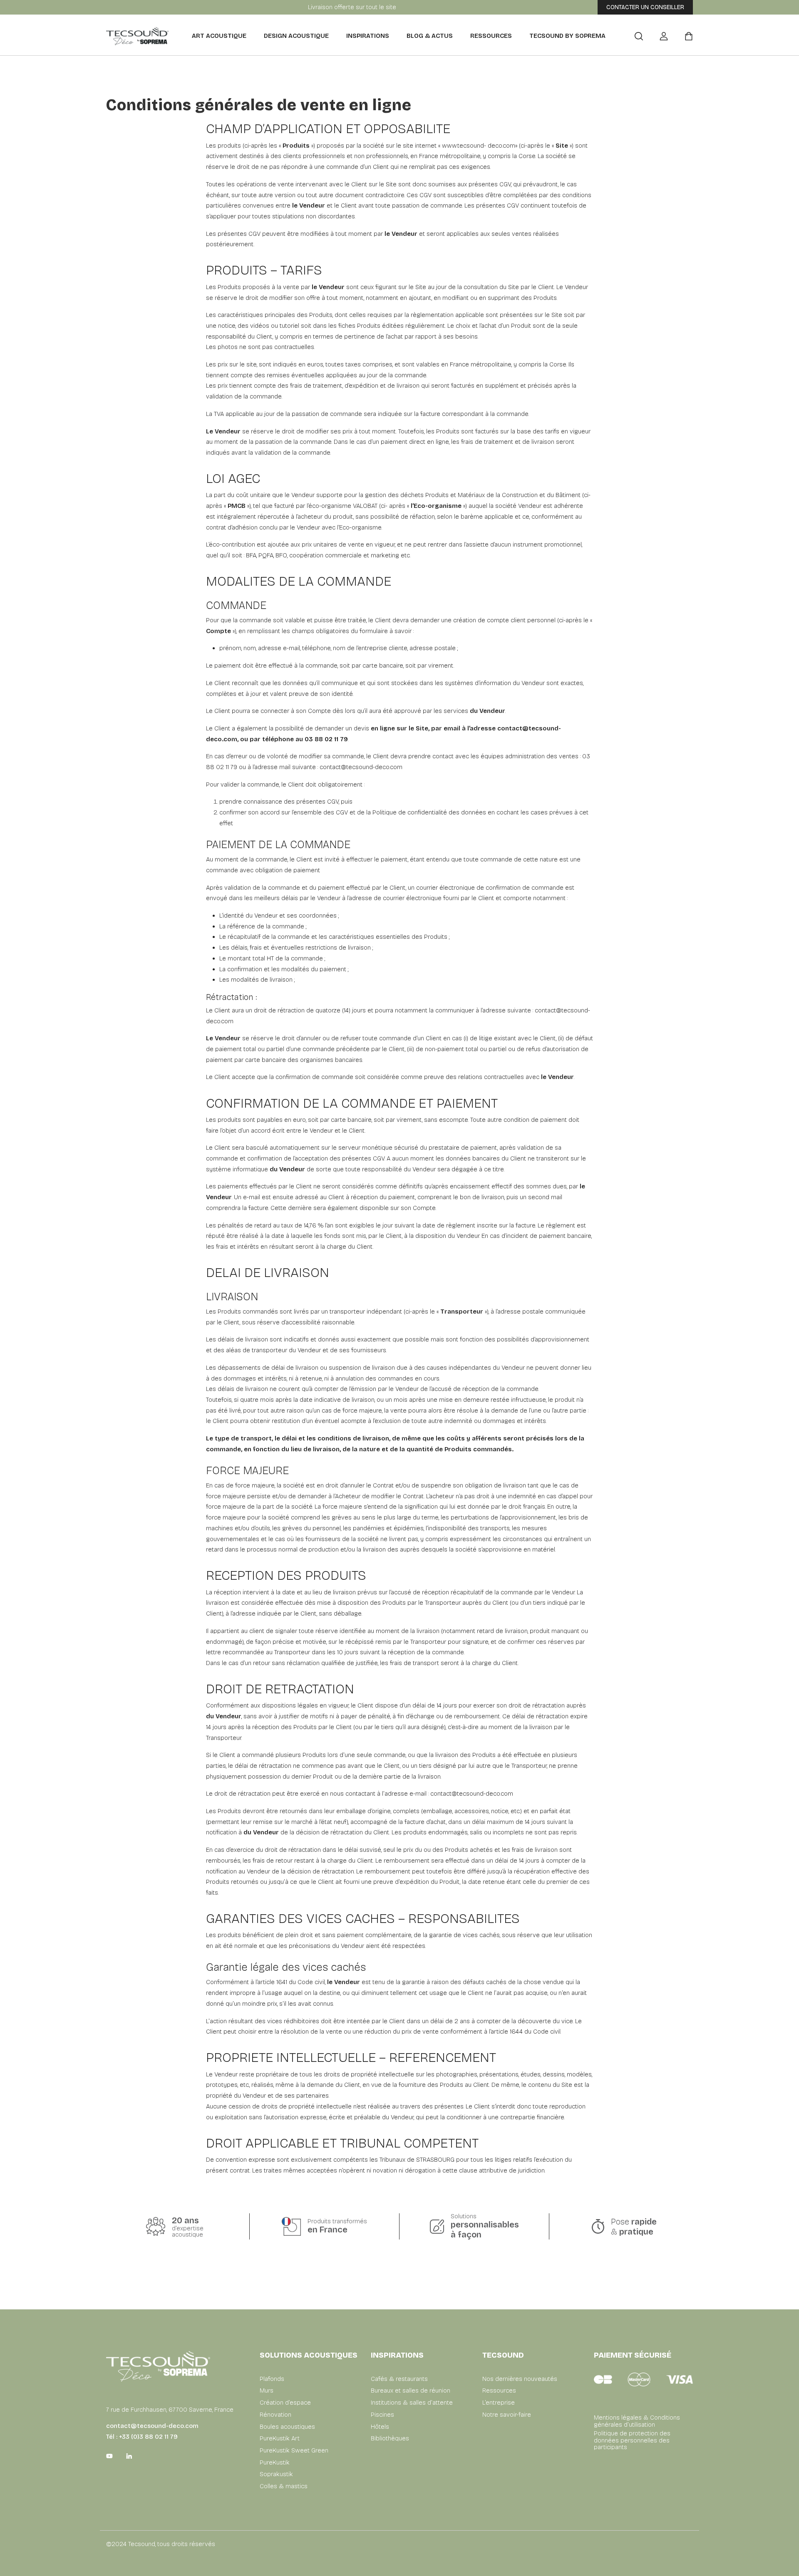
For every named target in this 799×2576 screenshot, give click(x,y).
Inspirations (368, 36)
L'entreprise (499, 2403)
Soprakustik (276, 2474)
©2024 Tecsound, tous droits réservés (161, 2544)
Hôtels (380, 2427)
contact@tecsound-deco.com (361, 767)
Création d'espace (285, 2403)
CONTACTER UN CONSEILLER (645, 7)
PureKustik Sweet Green (294, 2451)
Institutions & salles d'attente (412, 2403)
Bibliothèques (390, 2439)
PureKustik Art (280, 2439)
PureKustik (275, 2463)
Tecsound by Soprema (567, 36)
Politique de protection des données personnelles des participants (632, 2440)
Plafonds (272, 2379)
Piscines (382, 2415)
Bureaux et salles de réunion (411, 2391)
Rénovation (275, 2415)
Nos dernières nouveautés (520, 2379)
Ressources (491, 36)
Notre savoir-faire (507, 2415)
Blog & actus (430, 36)
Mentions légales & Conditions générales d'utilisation (637, 2421)
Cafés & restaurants (399, 2379)
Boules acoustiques (287, 2427)
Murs (267, 2391)
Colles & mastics (284, 2486)
